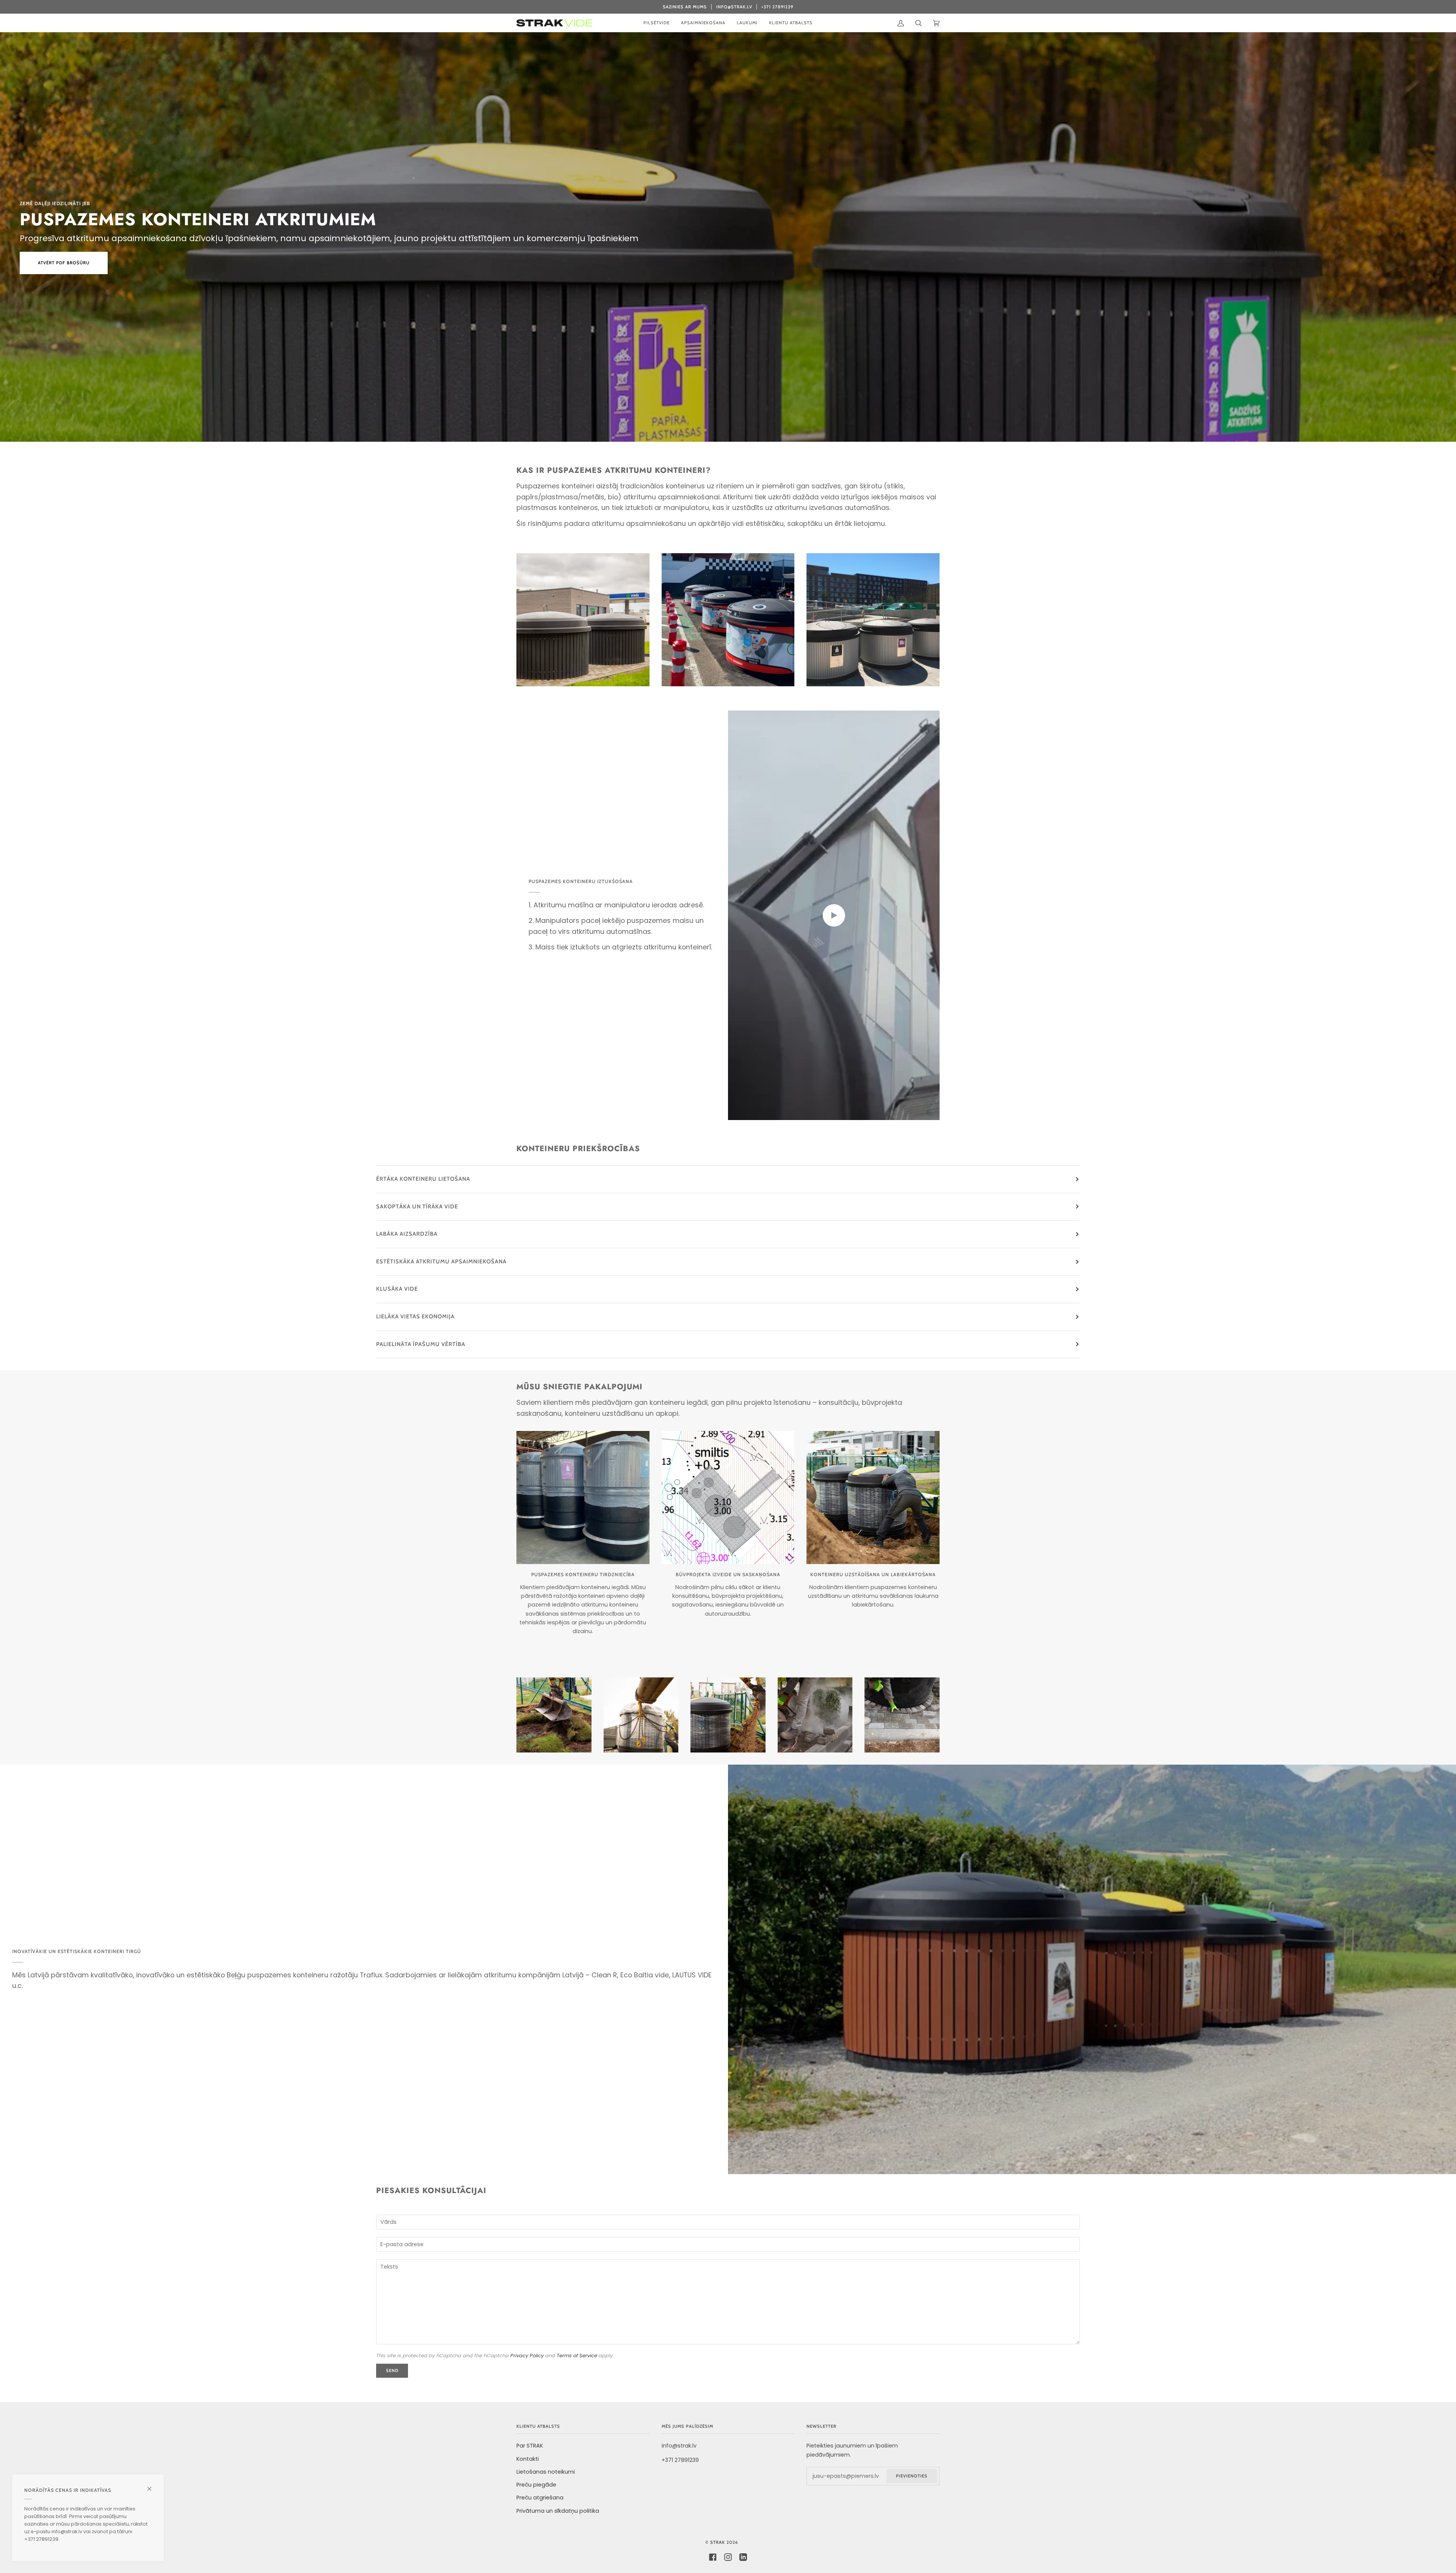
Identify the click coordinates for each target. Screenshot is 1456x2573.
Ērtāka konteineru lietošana (423, 1179)
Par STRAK (530, 2446)
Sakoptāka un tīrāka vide (417, 1206)
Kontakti (528, 2459)
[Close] (153, 2486)
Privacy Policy (527, 2356)
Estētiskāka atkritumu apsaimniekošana (441, 1261)
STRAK (718, 2542)
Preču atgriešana (540, 2498)
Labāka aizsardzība (407, 1234)
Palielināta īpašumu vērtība (421, 1344)
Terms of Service (577, 2356)
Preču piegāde (536, 2485)
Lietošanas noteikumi (546, 2472)
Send (392, 2371)
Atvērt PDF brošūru (64, 263)
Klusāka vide (397, 1289)
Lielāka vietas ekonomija (415, 1316)
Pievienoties (912, 2476)
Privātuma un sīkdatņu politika (558, 2511)
